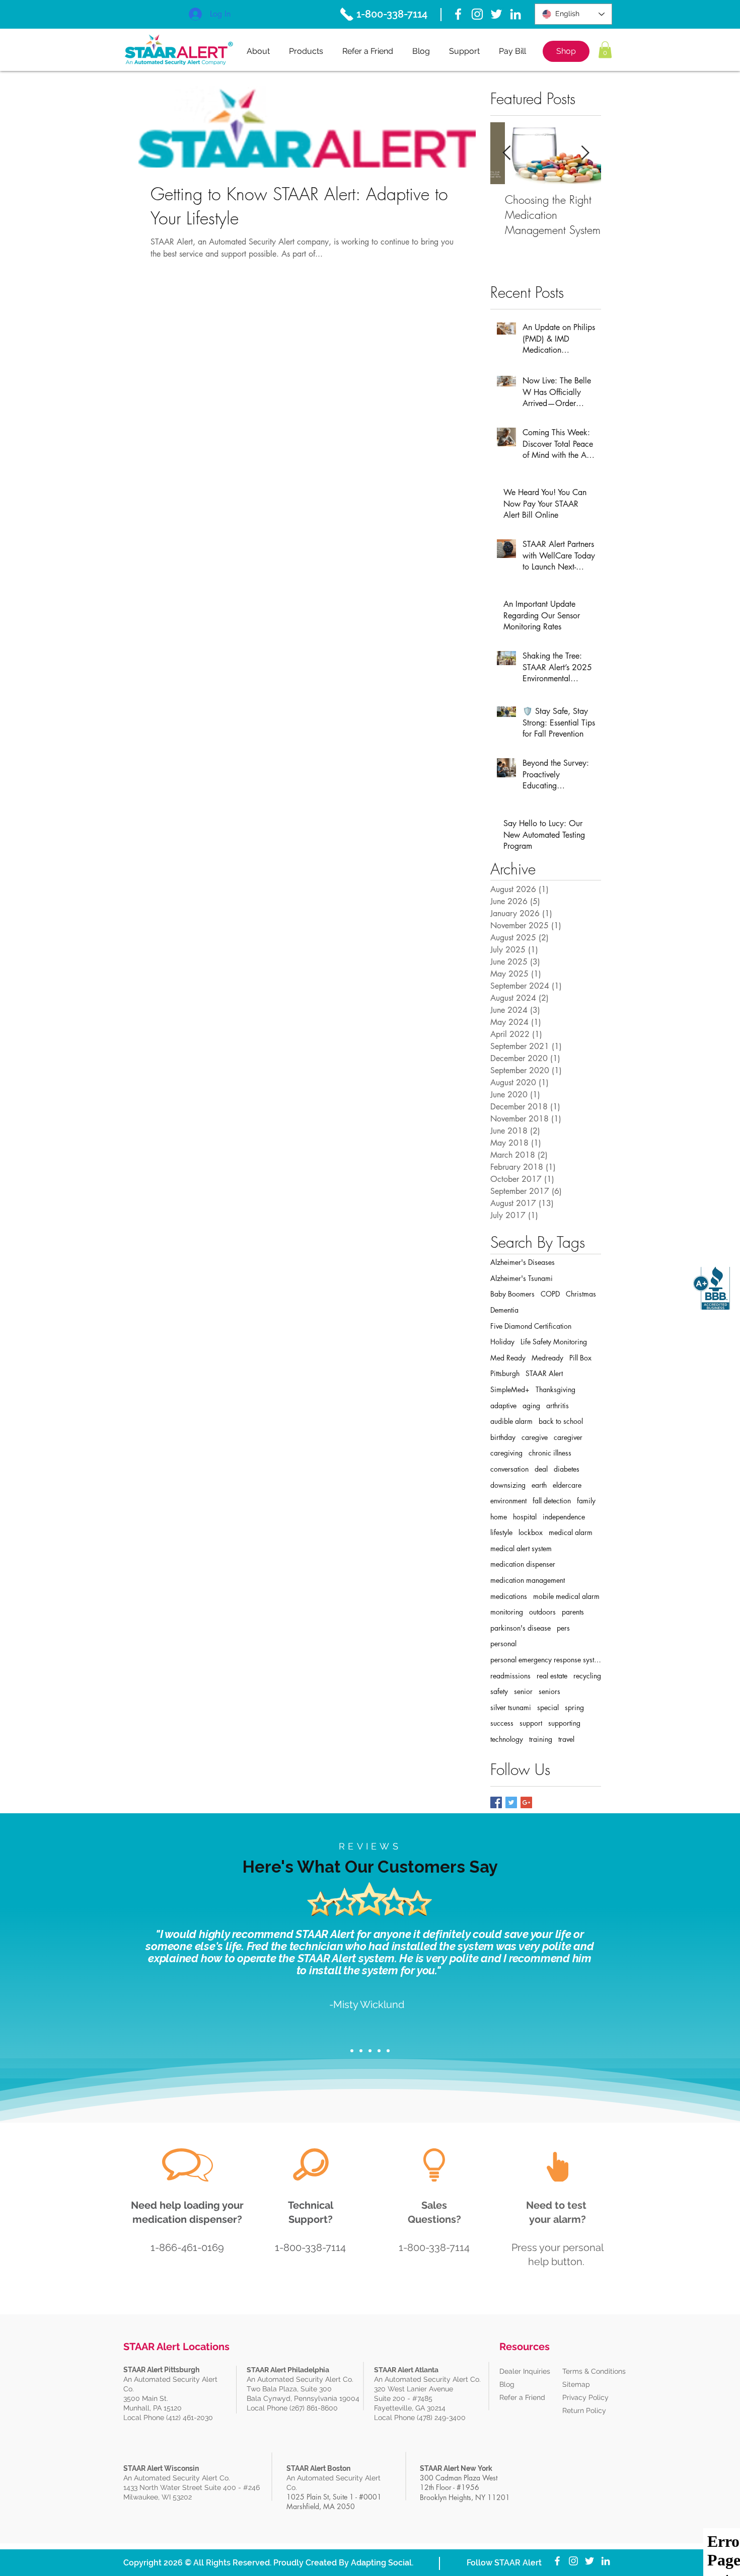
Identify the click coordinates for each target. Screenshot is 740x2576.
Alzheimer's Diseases (523, 1262)
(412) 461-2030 (190, 2418)
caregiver (568, 1437)
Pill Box (580, 1358)
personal (503, 1643)
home (499, 1517)
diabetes (567, 1469)
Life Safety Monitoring (554, 1342)
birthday (503, 1437)
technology (507, 1739)
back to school (561, 1421)
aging (531, 1405)
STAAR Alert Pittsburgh (161, 2370)
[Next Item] (585, 154)
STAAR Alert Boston (318, 2468)
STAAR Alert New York (456, 2468)
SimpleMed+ (510, 1389)
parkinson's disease (521, 1628)
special (548, 1707)
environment (508, 1501)
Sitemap (576, 2384)
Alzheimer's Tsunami (522, 1278)
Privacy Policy (585, 2397)
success (502, 1723)
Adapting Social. (382, 2563)
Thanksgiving (556, 1389)
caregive (535, 1437)
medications (509, 1596)
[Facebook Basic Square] (496, 1802)
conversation (509, 1469)
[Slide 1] (352, 2051)
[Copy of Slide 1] (361, 2051)
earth (539, 1485)
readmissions (510, 1676)
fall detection (552, 1501)
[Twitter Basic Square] (511, 1802)
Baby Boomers (512, 1294)
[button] (605, 50)
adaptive (503, 1405)
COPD (550, 1294)
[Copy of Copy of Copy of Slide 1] (379, 2051)
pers (563, 1628)
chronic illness (550, 1453)
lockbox (531, 1532)
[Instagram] (477, 14)
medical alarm (571, 1532)
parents (573, 1612)
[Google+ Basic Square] (526, 1802)
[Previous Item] (506, 154)
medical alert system (521, 1548)
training (541, 1739)
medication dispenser (523, 1564)
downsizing (508, 1485)
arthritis (558, 1405)
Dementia (504, 1310)
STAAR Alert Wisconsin (161, 2468)
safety (499, 1691)
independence (564, 1517)
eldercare (567, 1485)
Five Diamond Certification (531, 1326)
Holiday (502, 1342)
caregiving (506, 1453)
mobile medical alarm (566, 1596)
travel (566, 1739)
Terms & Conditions (594, 2371)
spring (574, 1707)
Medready (547, 1358)
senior (523, 1691)
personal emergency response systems (546, 1660)
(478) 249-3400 (442, 2418)
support (531, 1723)
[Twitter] (496, 14)
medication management (528, 1580)
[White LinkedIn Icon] (515, 14)
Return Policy (584, 2410)
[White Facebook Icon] (458, 14)
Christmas (581, 1294)
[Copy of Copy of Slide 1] (370, 2051)
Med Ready (508, 1358)
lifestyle (501, 1532)
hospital (525, 1517)
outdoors (542, 1612)
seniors (549, 1691)
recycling (587, 1676)
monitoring (507, 1612)
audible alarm (511, 1421)
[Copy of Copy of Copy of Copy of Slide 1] (388, 2051)
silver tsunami (511, 1707)
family (586, 1501)
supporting (564, 1723)
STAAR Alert (544, 1373)
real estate (552, 1676)
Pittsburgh (505, 1373)
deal (541, 1469)
